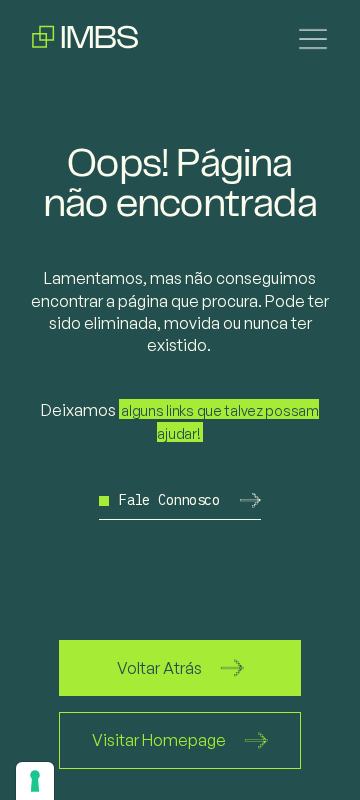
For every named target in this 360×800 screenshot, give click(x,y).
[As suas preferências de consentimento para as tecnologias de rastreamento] (35, 781)
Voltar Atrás (159, 668)
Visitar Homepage (159, 740)
